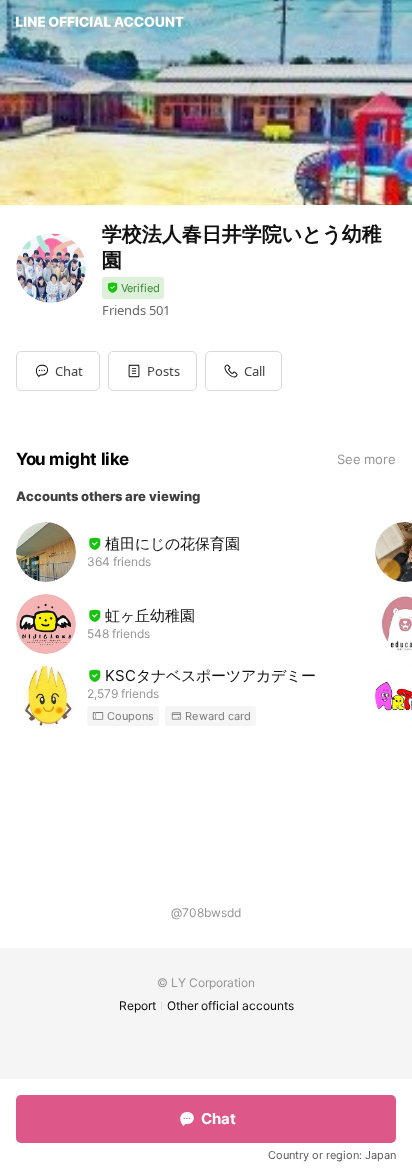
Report (137, 1005)
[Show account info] (133, 288)
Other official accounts (230, 1005)
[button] (152, 371)
